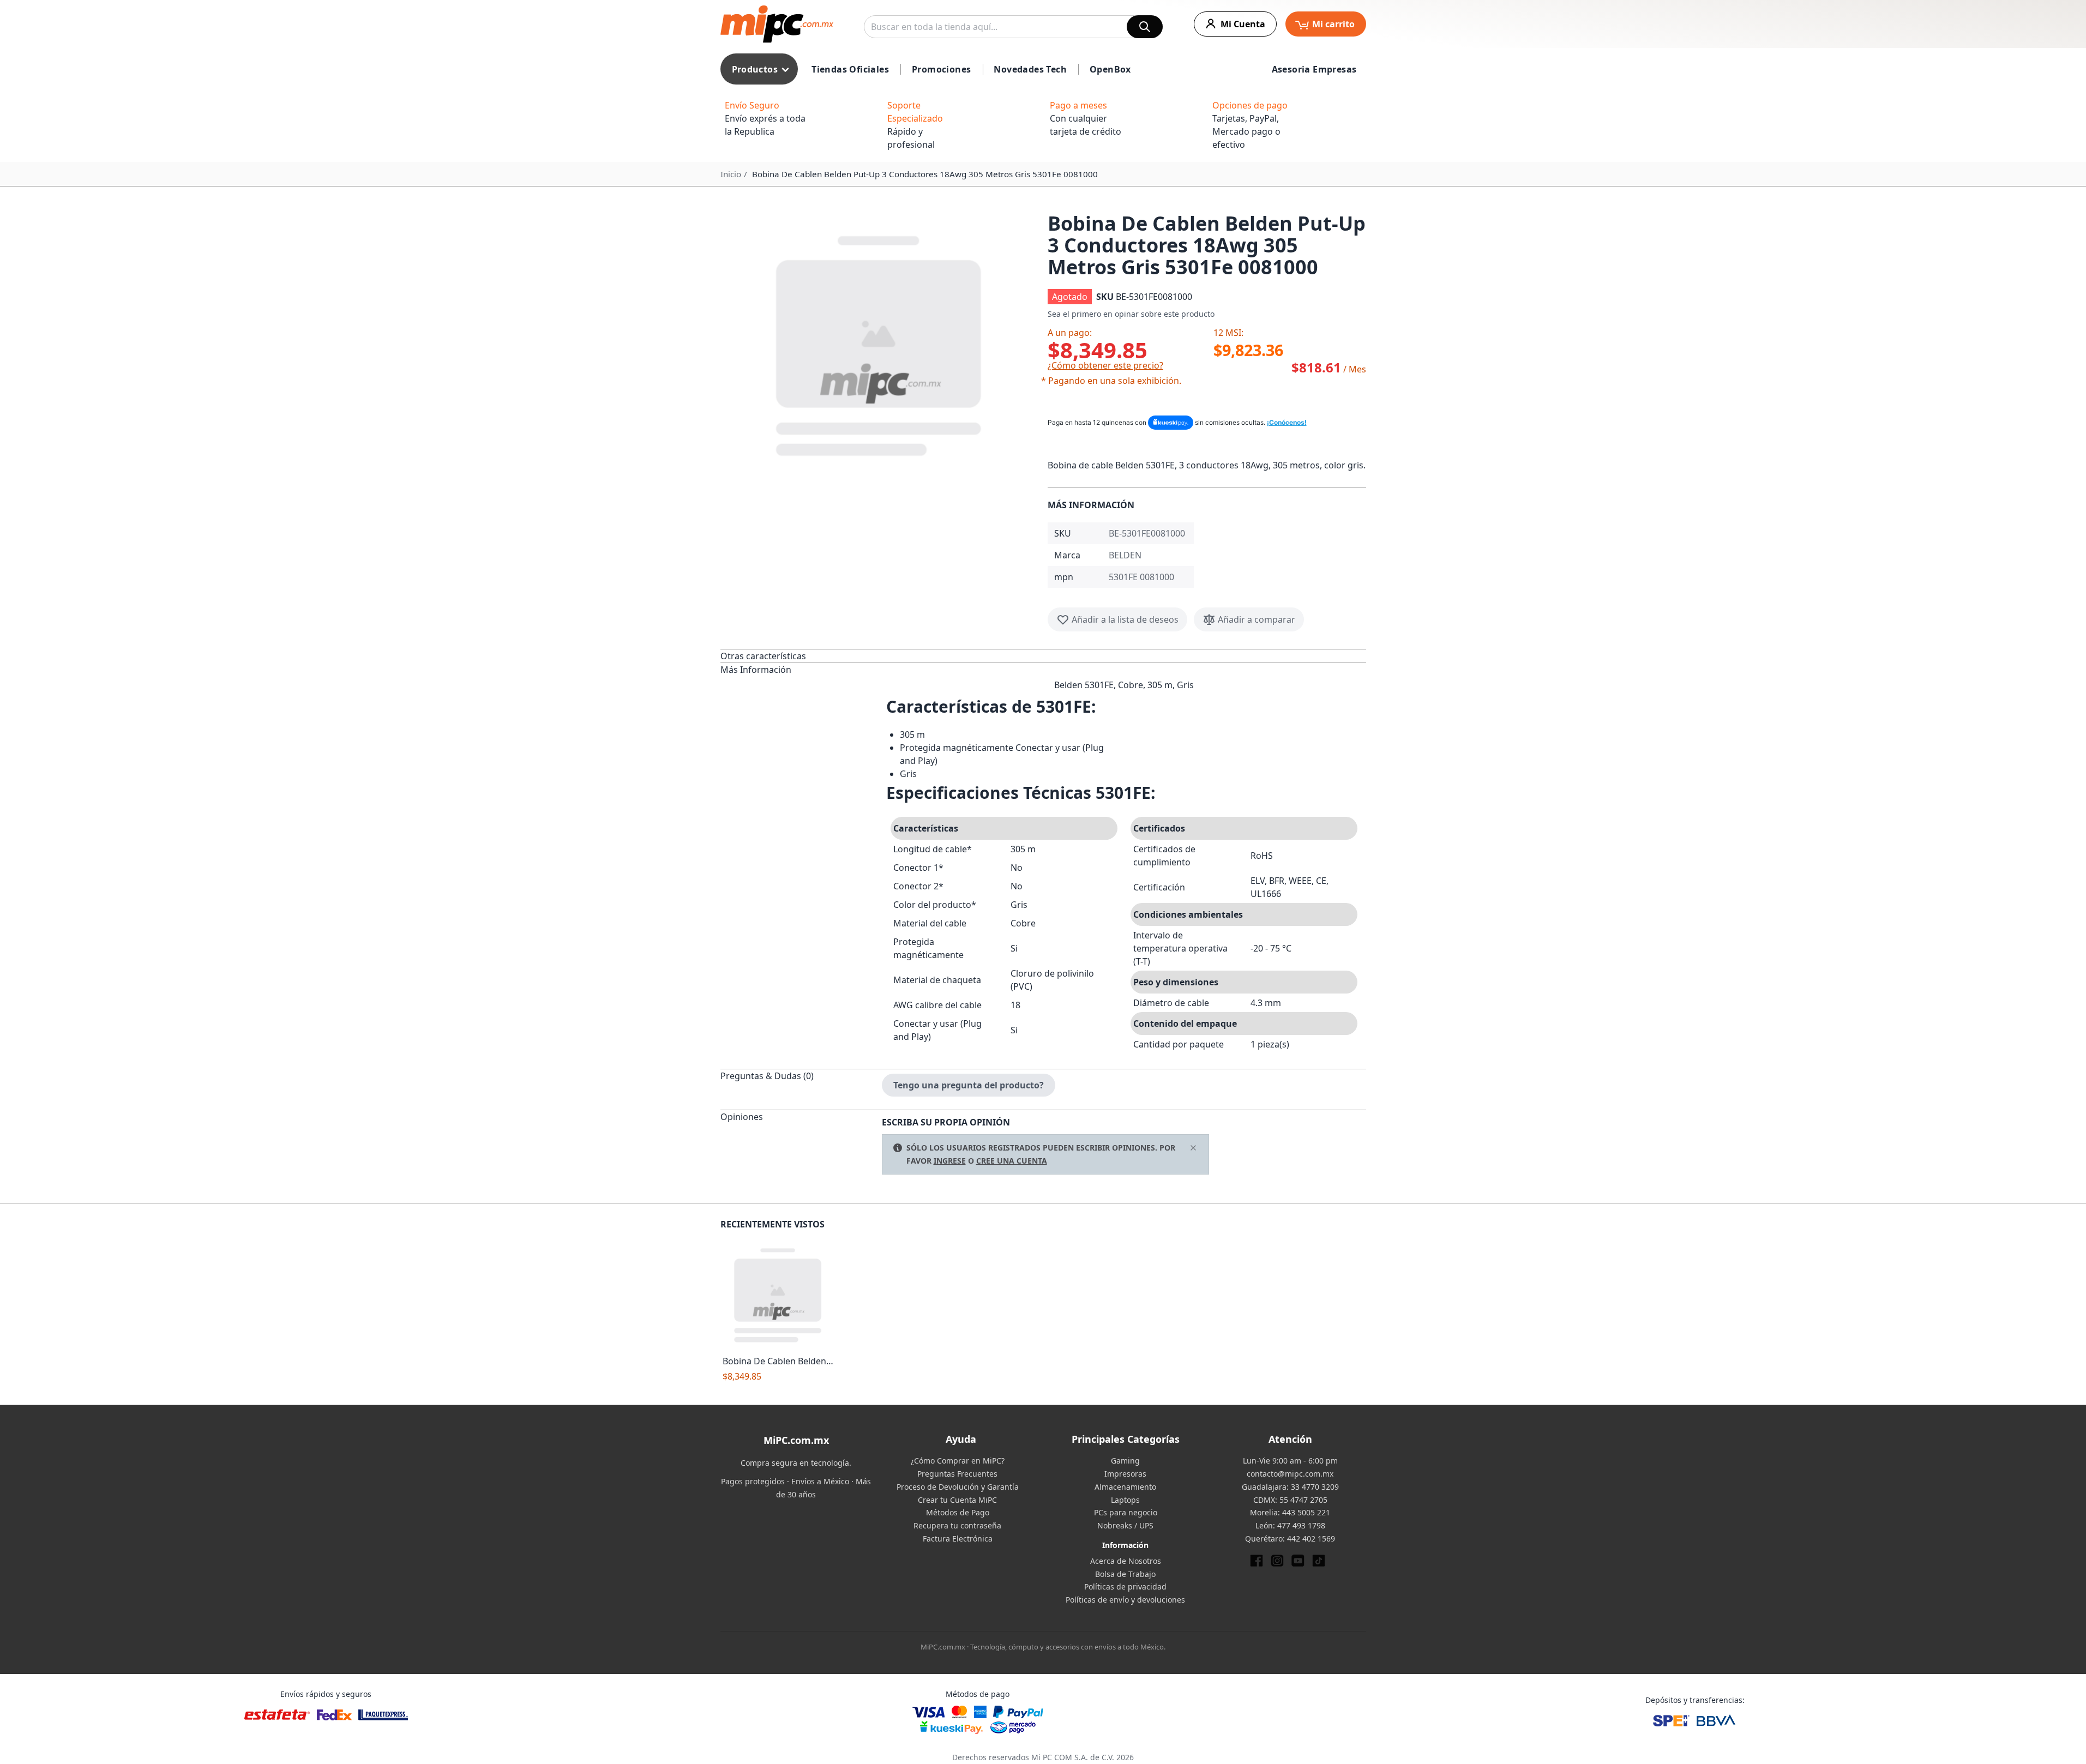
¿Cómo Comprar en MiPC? (958, 1461)
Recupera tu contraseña (957, 1525)
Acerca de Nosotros (1126, 1561)
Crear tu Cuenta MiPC (957, 1500)
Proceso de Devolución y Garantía (958, 1487)
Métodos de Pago (958, 1512)
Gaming (1125, 1461)
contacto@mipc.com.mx (1290, 1474)
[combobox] (1013, 27)
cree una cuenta (1012, 1161)
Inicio (731, 174)
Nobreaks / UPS (1125, 1525)
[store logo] (777, 24)
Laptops (1125, 1500)
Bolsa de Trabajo (1125, 1574)
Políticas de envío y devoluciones (1125, 1600)
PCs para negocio (1126, 1512)
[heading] (801, 656)
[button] (880, 344)
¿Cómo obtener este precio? (1105, 365)
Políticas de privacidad (1125, 1587)
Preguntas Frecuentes (957, 1474)
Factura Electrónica (958, 1539)
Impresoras (1125, 1474)
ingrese (950, 1161)
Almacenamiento (1125, 1487)
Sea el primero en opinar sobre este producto (1131, 314)
